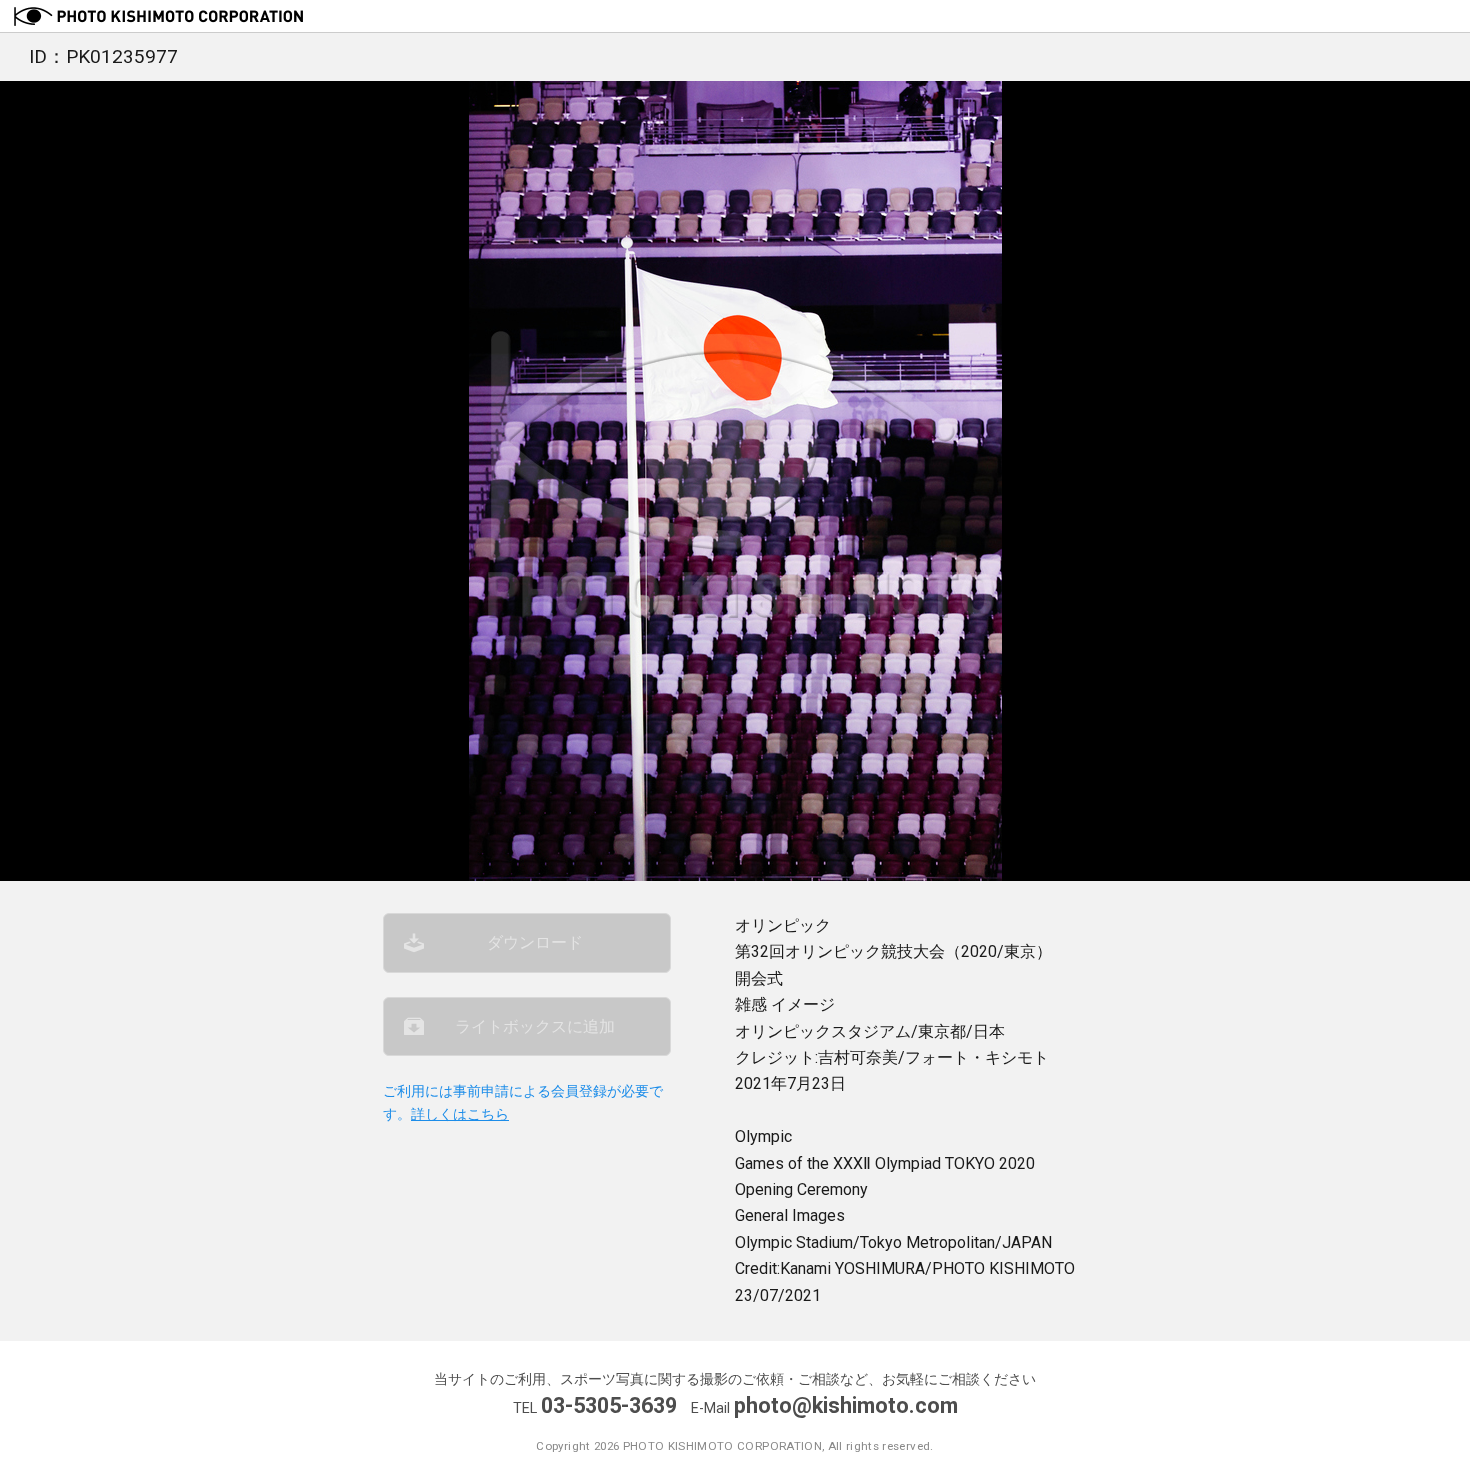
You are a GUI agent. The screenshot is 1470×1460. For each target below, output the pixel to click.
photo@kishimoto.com (846, 1405)
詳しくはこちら (460, 1114)
